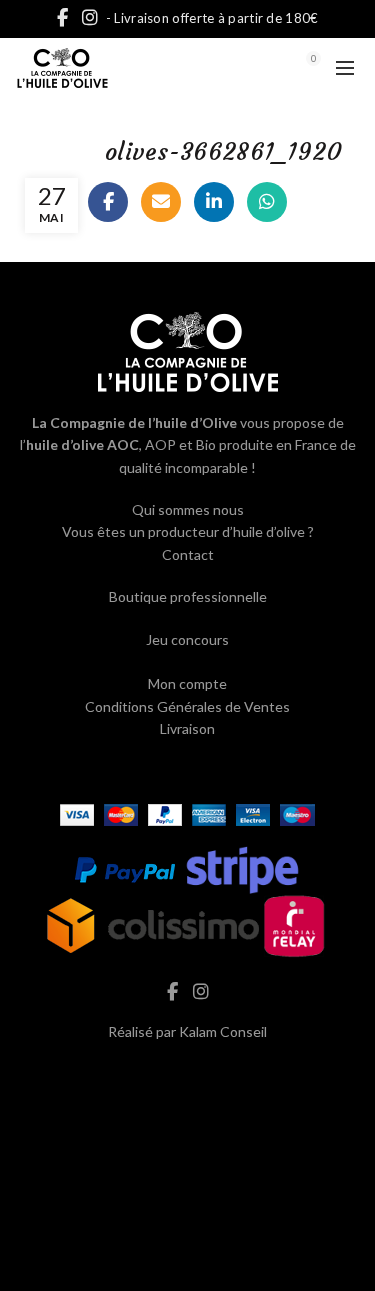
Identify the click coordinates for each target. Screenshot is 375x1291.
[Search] (258, 68)
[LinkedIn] (214, 202)
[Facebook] (108, 202)
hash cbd (188, 1073)
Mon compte (187, 683)
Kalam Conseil (223, 1031)
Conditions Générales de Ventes (187, 706)
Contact (188, 554)
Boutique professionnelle (188, 596)
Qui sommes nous (188, 509)
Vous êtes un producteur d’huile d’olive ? (188, 531)
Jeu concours (187, 639)
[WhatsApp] (267, 202)
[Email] (161, 202)
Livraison (187, 728)
